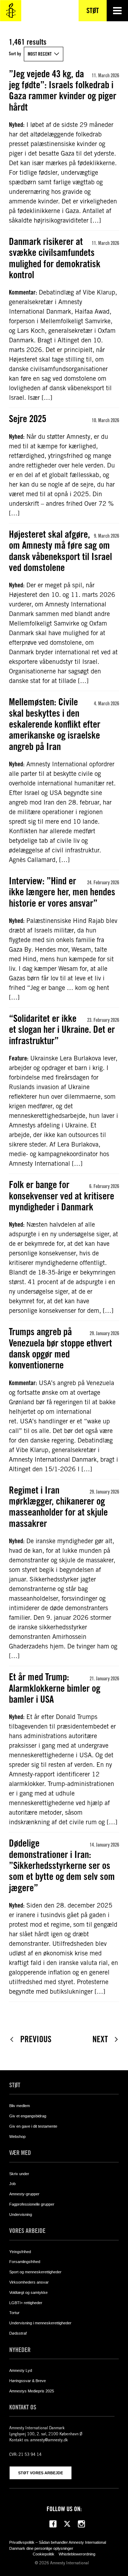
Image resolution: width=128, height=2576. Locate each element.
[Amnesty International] (11, 11)
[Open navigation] (117, 11)
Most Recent (40, 54)
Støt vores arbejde (41, 2473)
